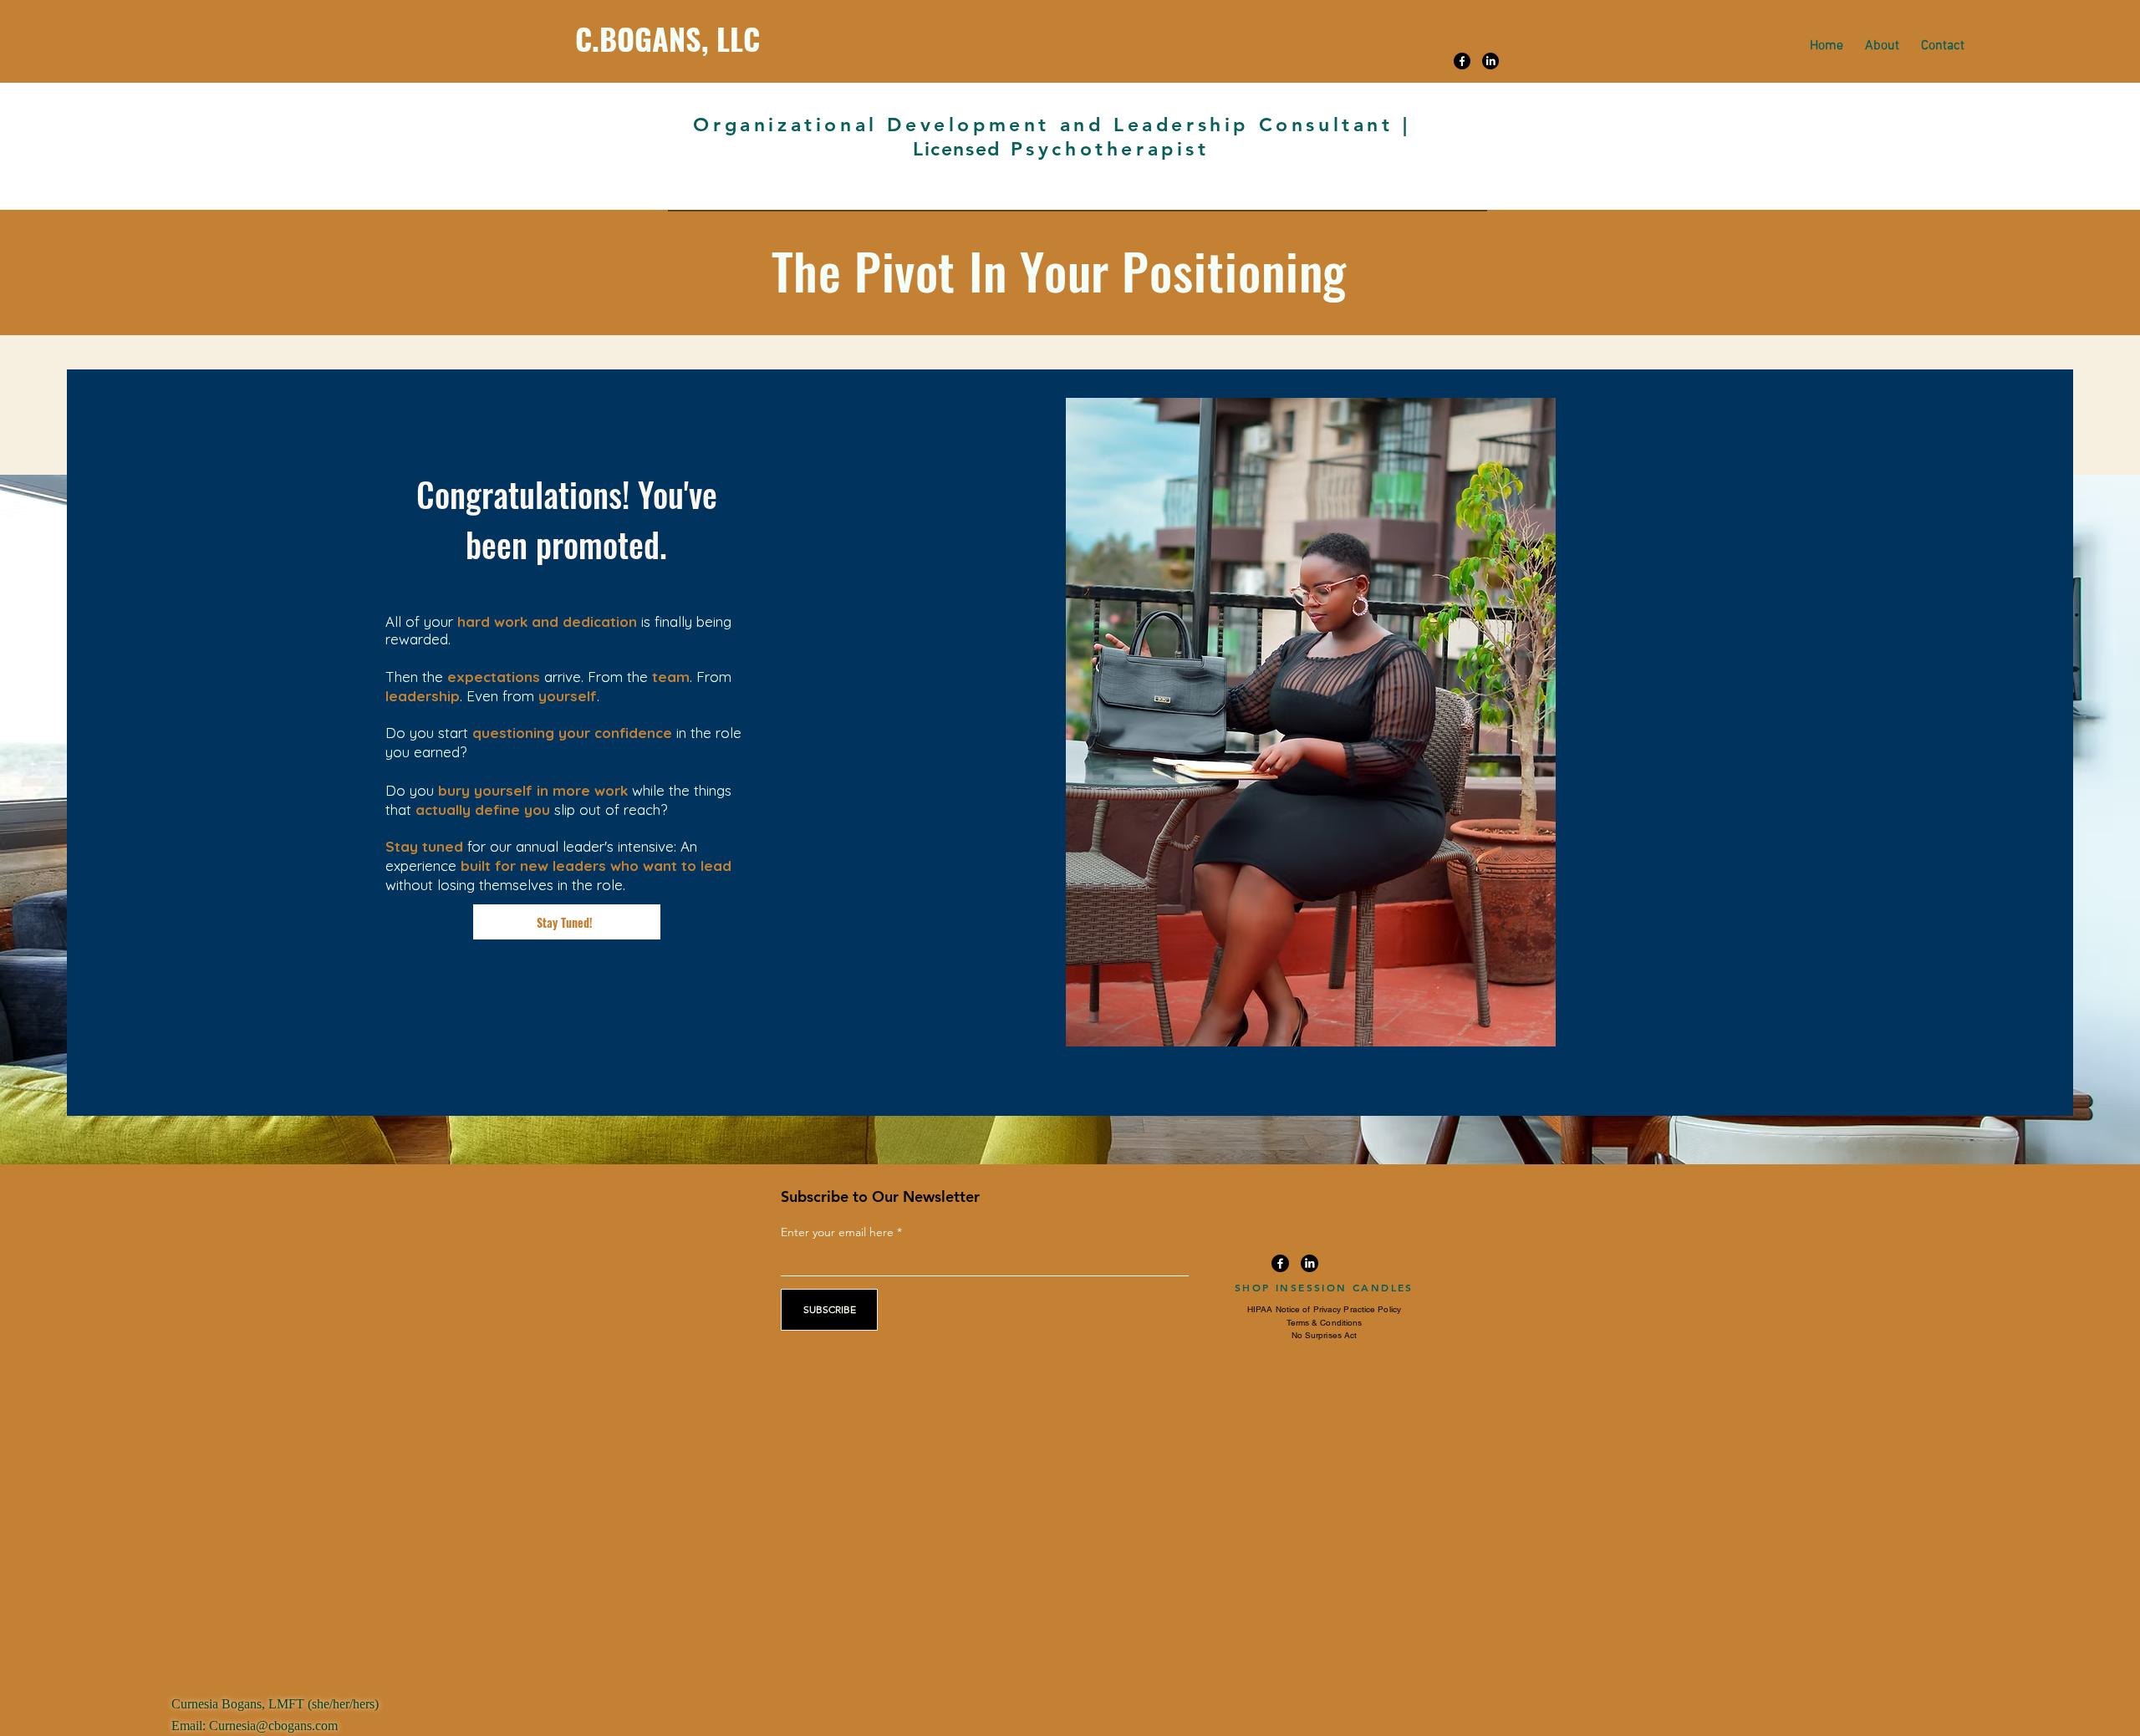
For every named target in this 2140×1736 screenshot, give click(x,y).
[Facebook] (1462, 61)
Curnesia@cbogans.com (273, 1726)
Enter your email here (837, 1232)
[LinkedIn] (1490, 61)
